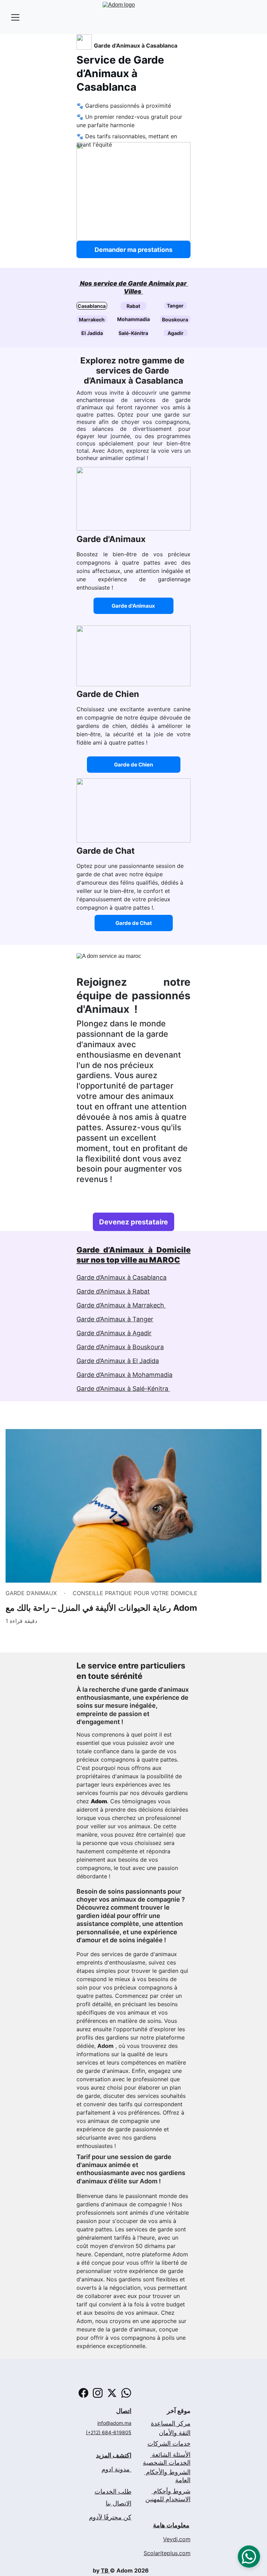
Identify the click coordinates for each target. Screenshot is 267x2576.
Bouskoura (175, 319)
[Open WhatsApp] (249, 2557)
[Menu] (15, 17)
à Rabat (139, 1291)
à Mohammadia (149, 1375)
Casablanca (92, 306)
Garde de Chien (133, 765)
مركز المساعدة (171, 2423)
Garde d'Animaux (133, 606)
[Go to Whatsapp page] (126, 2393)
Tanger (175, 306)
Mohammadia (133, 319)
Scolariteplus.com (167, 2553)
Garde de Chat (134, 923)
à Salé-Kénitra (149, 1389)
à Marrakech (147, 1305)
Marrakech (92, 319)
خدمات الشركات (169, 2443)
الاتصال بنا (119, 2503)
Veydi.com (177, 2539)
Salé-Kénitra (133, 333)
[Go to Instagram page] (98, 2393)
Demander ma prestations (133, 250)
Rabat (133, 306)
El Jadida (92, 333)
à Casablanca (146, 1277)
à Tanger (140, 1319)
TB (105, 2570)
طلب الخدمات (113, 2491)
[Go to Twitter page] (112, 2393)
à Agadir (139, 1333)
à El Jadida (142, 1361)
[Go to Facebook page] (83, 2393)
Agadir (176, 333)
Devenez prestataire (133, 1222)
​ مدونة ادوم (116, 2469)
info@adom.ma (114, 2423)
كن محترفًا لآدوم (110, 2517)
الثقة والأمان (175, 2433)
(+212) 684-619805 (109, 2432)
